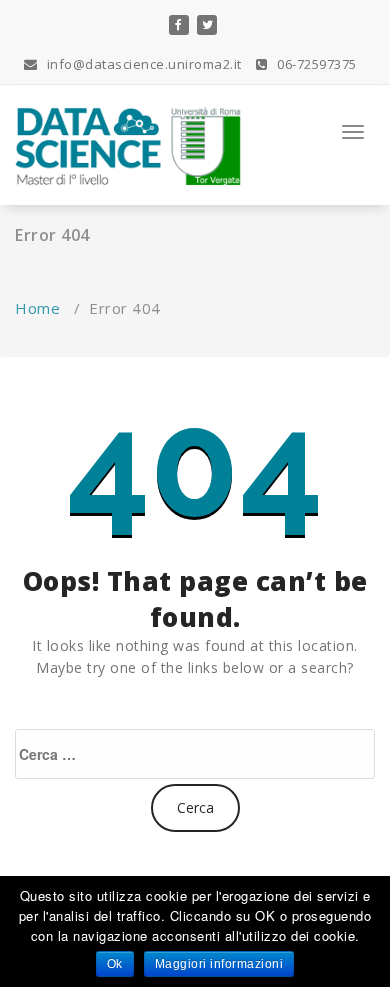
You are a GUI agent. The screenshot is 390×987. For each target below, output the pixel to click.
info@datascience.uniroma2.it (142, 64)
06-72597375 (315, 64)
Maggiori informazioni (219, 964)
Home (37, 308)
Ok (115, 964)
